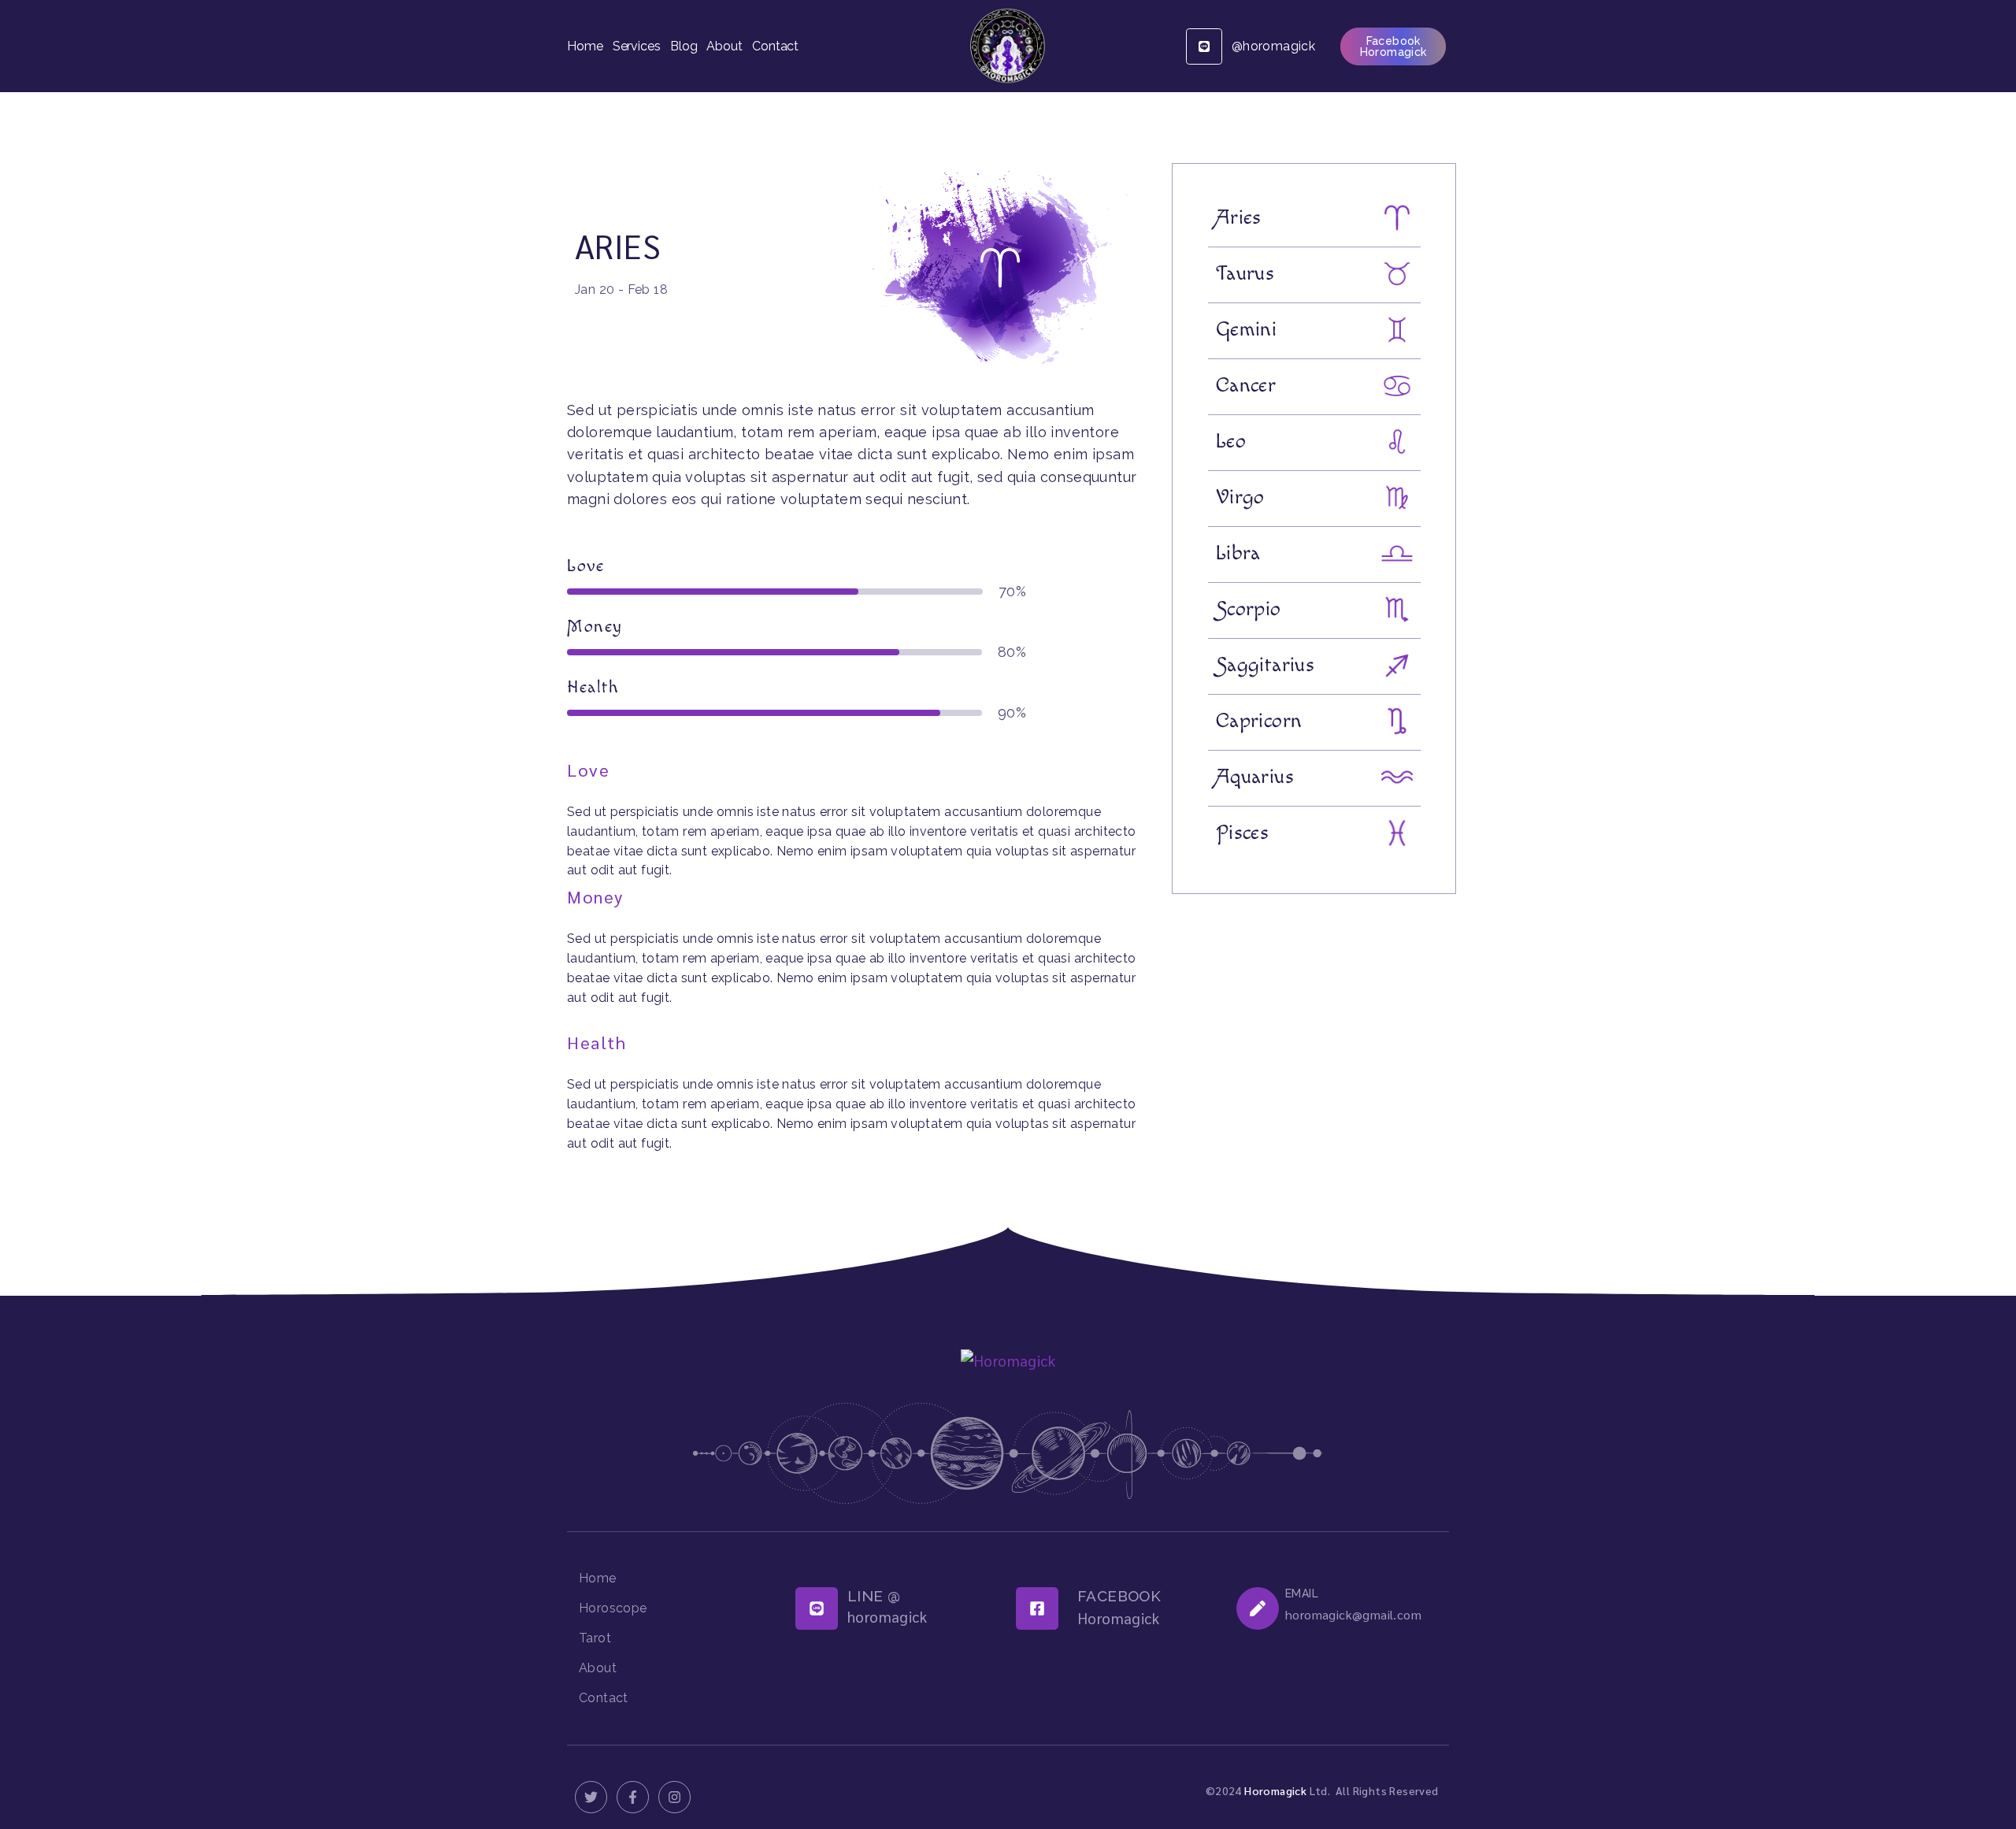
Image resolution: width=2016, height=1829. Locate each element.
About (724, 46)
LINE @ (874, 1596)
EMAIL (1302, 1593)
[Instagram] (674, 1797)
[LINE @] (817, 1608)
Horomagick (1275, 1790)
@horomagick (1273, 46)
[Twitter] (591, 1797)
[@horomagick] (1204, 46)
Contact (775, 46)
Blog (684, 46)
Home (585, 46)
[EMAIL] (1258, 1608)
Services (637, 46)
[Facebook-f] (633, 1797)
